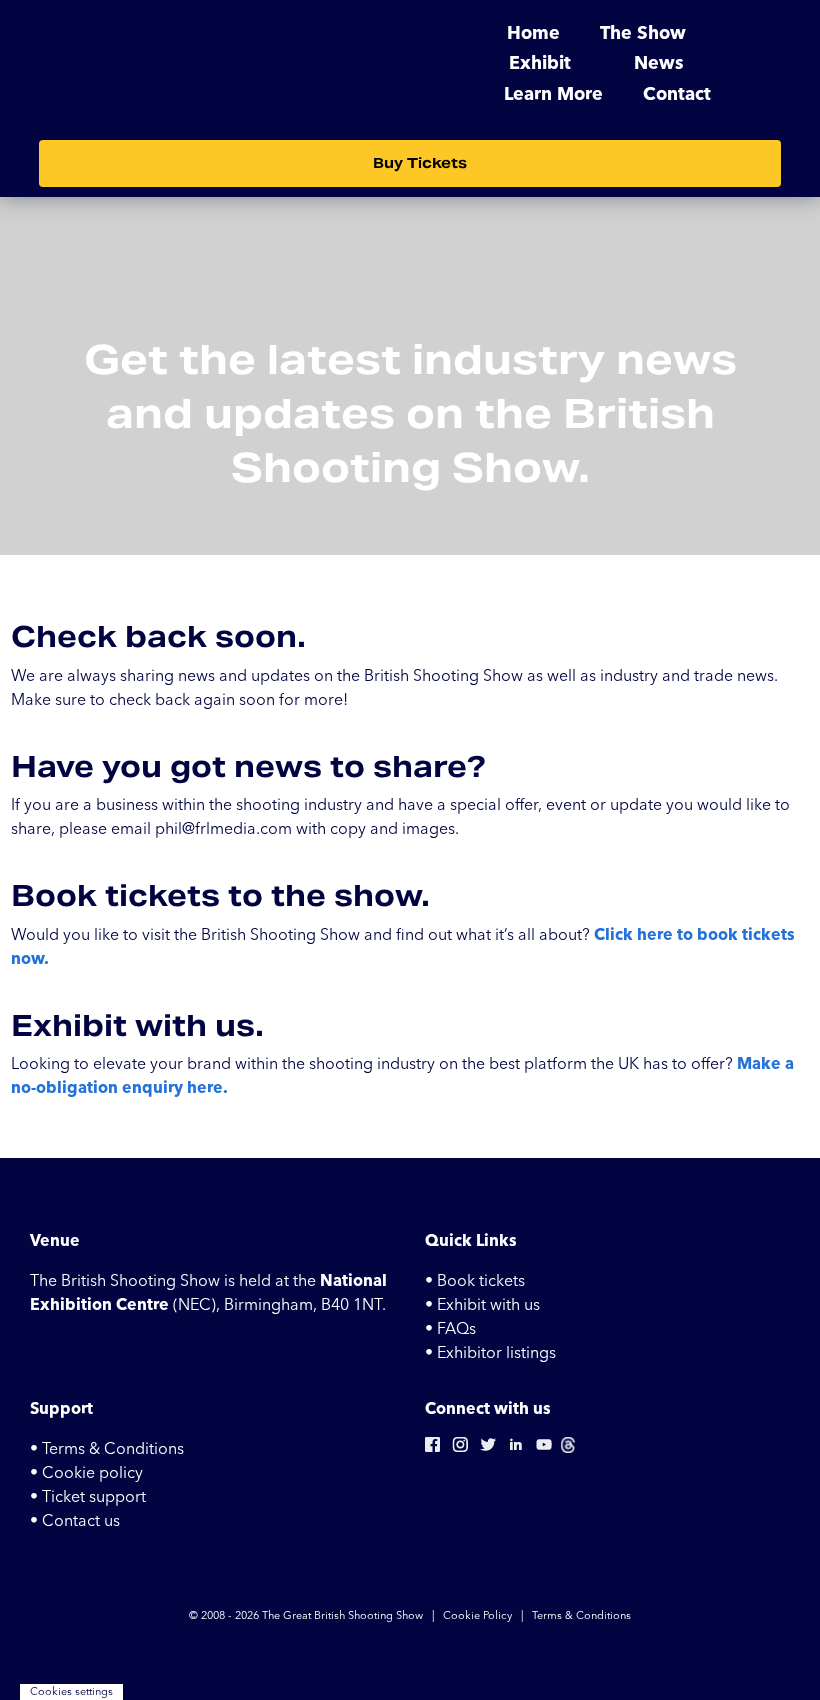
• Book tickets (475, 1281)
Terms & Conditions (581, 1615)
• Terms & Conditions (107, 1449)
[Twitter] (488, 1449)
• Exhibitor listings (490, 1353)
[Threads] (568, 1449)
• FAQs (450, 1329)
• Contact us (75, 1521)
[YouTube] (544, 1449)
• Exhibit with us (482, 1305)
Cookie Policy (477, 1615)
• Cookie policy (86, 1473)
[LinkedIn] (516, 1449)
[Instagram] (460, 1449)
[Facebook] (432, 1449)
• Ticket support (88, 1497)
